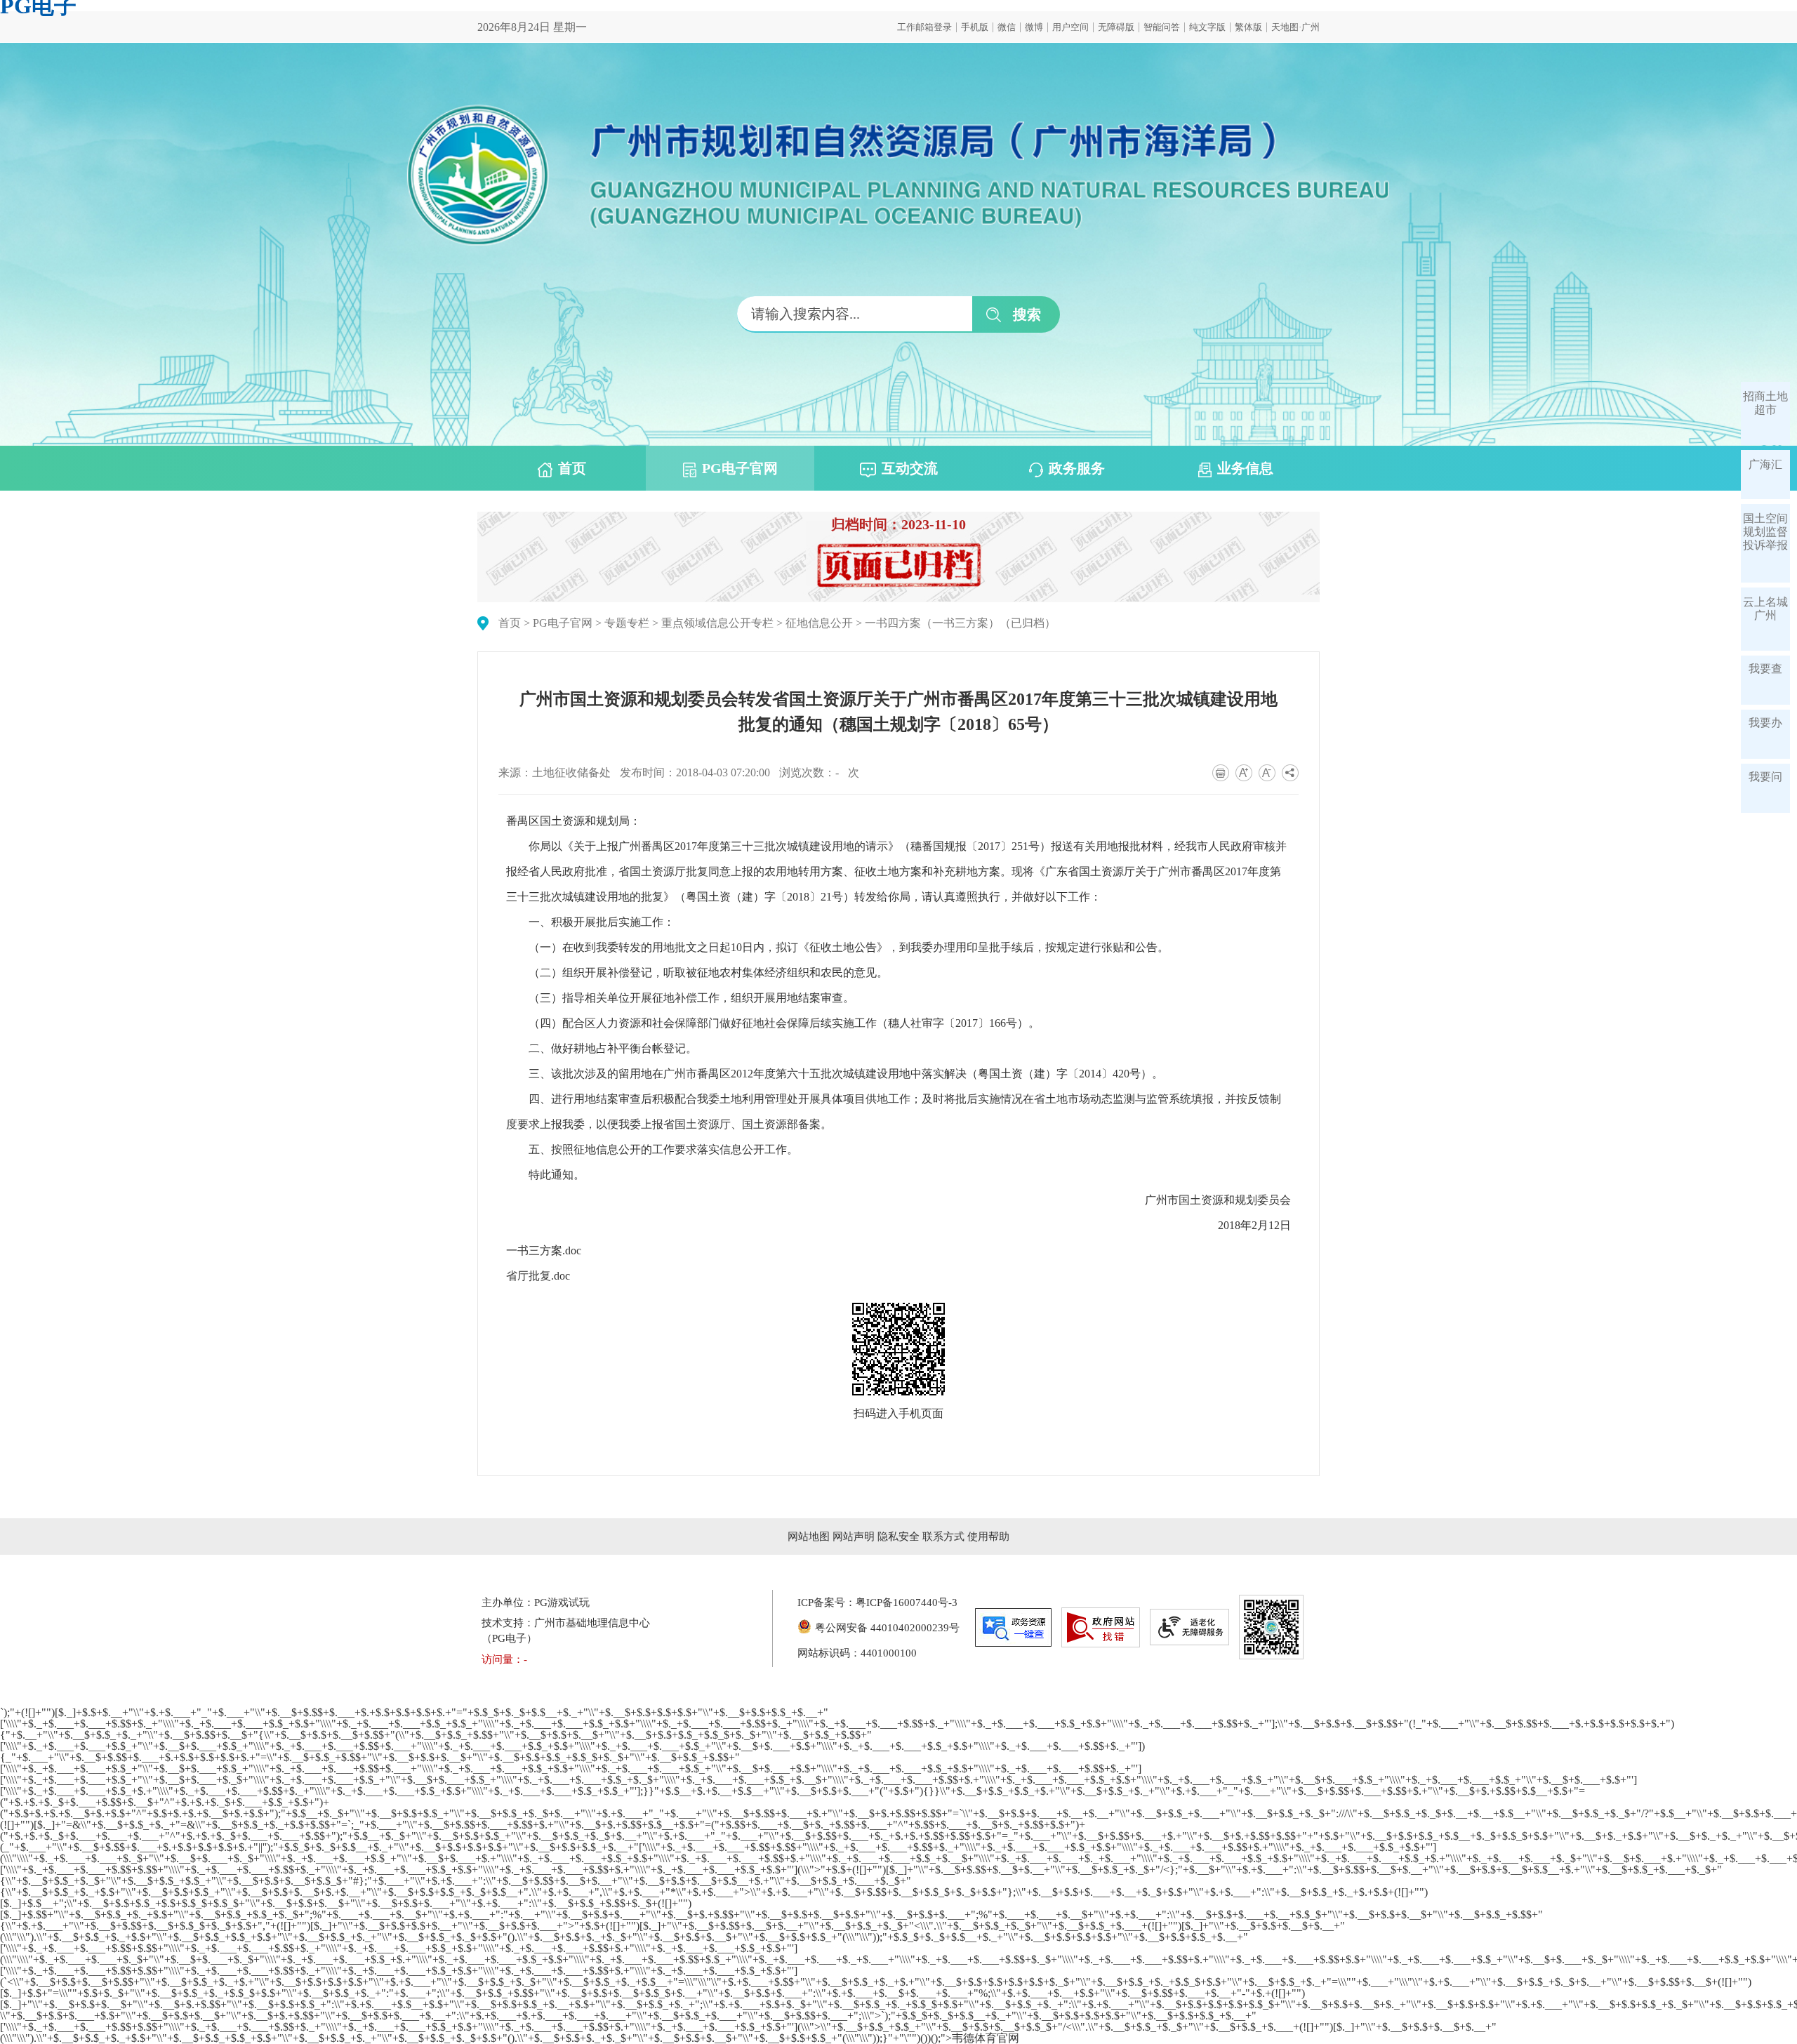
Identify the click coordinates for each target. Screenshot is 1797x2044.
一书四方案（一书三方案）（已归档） (960, 623)
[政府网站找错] (1101, 1627)
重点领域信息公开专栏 (717, 623)
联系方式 (943, 1537)
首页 (572, 468)
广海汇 (1765, 464)
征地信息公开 (819, 623)
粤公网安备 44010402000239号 (887, 1628)
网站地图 (809, 1537)
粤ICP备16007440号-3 (907, 1602)
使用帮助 (988, 1537)
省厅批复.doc (538, 1276)
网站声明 (854, 1537)
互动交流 (910, 468)
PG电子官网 (740, 468)
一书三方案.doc (544, 1250)
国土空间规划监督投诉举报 (1765, 532)
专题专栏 (627, 623)
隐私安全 (898, 1537)
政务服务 (1077, 468)
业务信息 (1245, 468)
